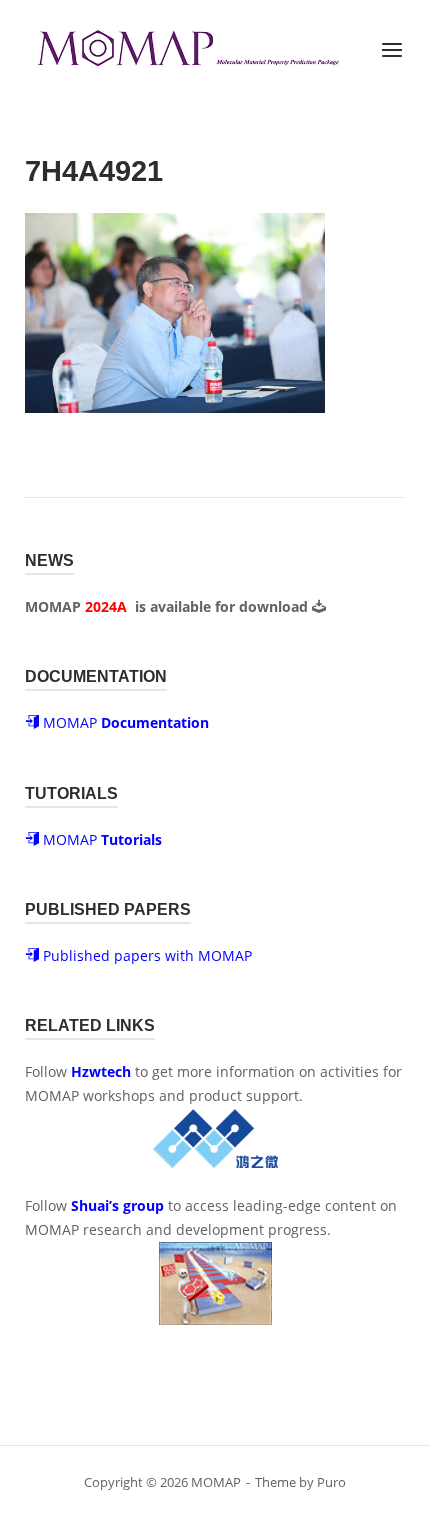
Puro (331, 1482)
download (275, 606)
